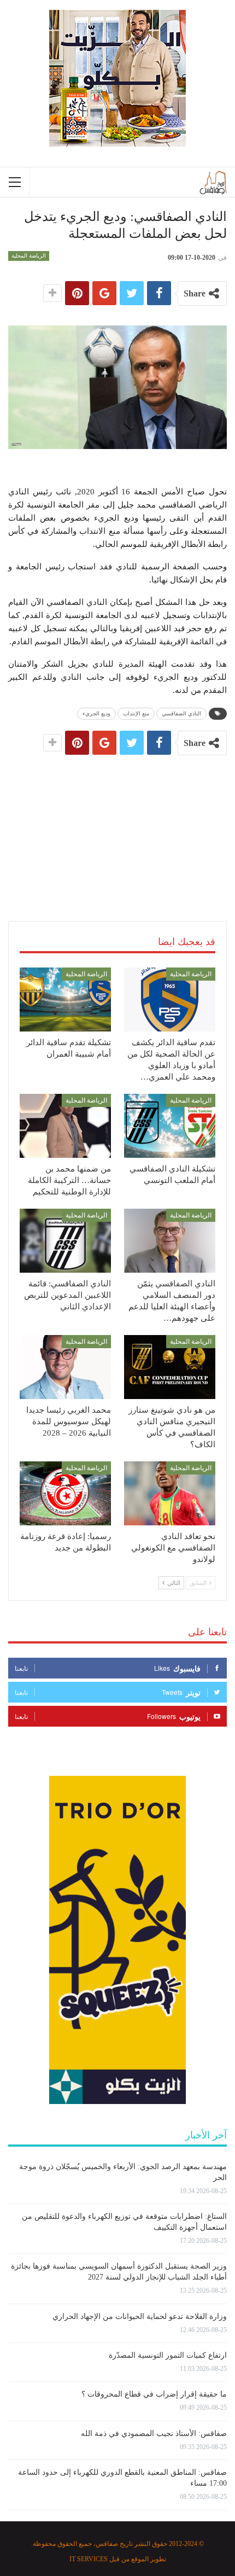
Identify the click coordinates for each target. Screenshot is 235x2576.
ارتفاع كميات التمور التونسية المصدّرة (168, 2355)
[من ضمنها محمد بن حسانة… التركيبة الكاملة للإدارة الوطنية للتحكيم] (65, 1126)
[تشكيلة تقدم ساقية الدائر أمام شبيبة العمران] (65, 999)
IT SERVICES (89, 2559)
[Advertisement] (117, 827)
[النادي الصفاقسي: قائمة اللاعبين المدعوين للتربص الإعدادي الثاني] (65, 1241)
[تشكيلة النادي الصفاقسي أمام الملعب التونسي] (170, 1126)
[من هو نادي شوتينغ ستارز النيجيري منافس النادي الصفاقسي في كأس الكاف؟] (170, 1367)
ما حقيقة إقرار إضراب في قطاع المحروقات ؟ (154, 2394)
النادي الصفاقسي (181, 713)
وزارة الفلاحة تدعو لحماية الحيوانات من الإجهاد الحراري (140, 2316)
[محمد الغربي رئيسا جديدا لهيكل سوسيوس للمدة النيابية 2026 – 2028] (65, 1367)
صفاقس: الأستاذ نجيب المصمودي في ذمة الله (154, 2434)
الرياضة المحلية (29, 256)
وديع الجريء (96, 713)
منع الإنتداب (136, 713)
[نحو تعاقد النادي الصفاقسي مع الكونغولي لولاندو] (170, 1493)
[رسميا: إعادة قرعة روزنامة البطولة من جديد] (65, 1493)
